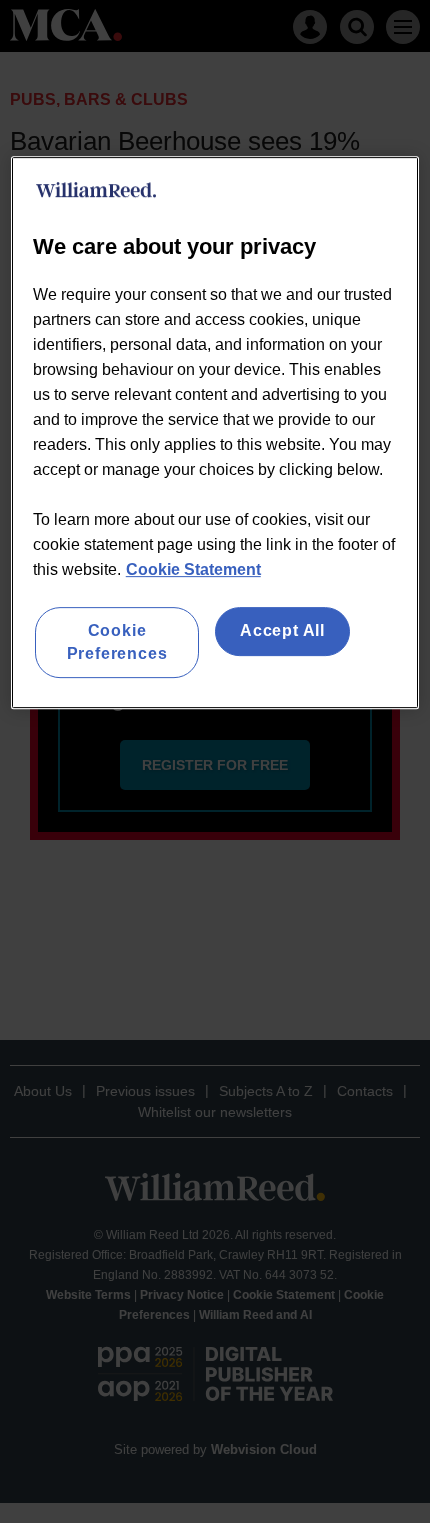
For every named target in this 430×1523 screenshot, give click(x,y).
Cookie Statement (193, 570)
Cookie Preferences (117, 642)
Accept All (282, 631)
